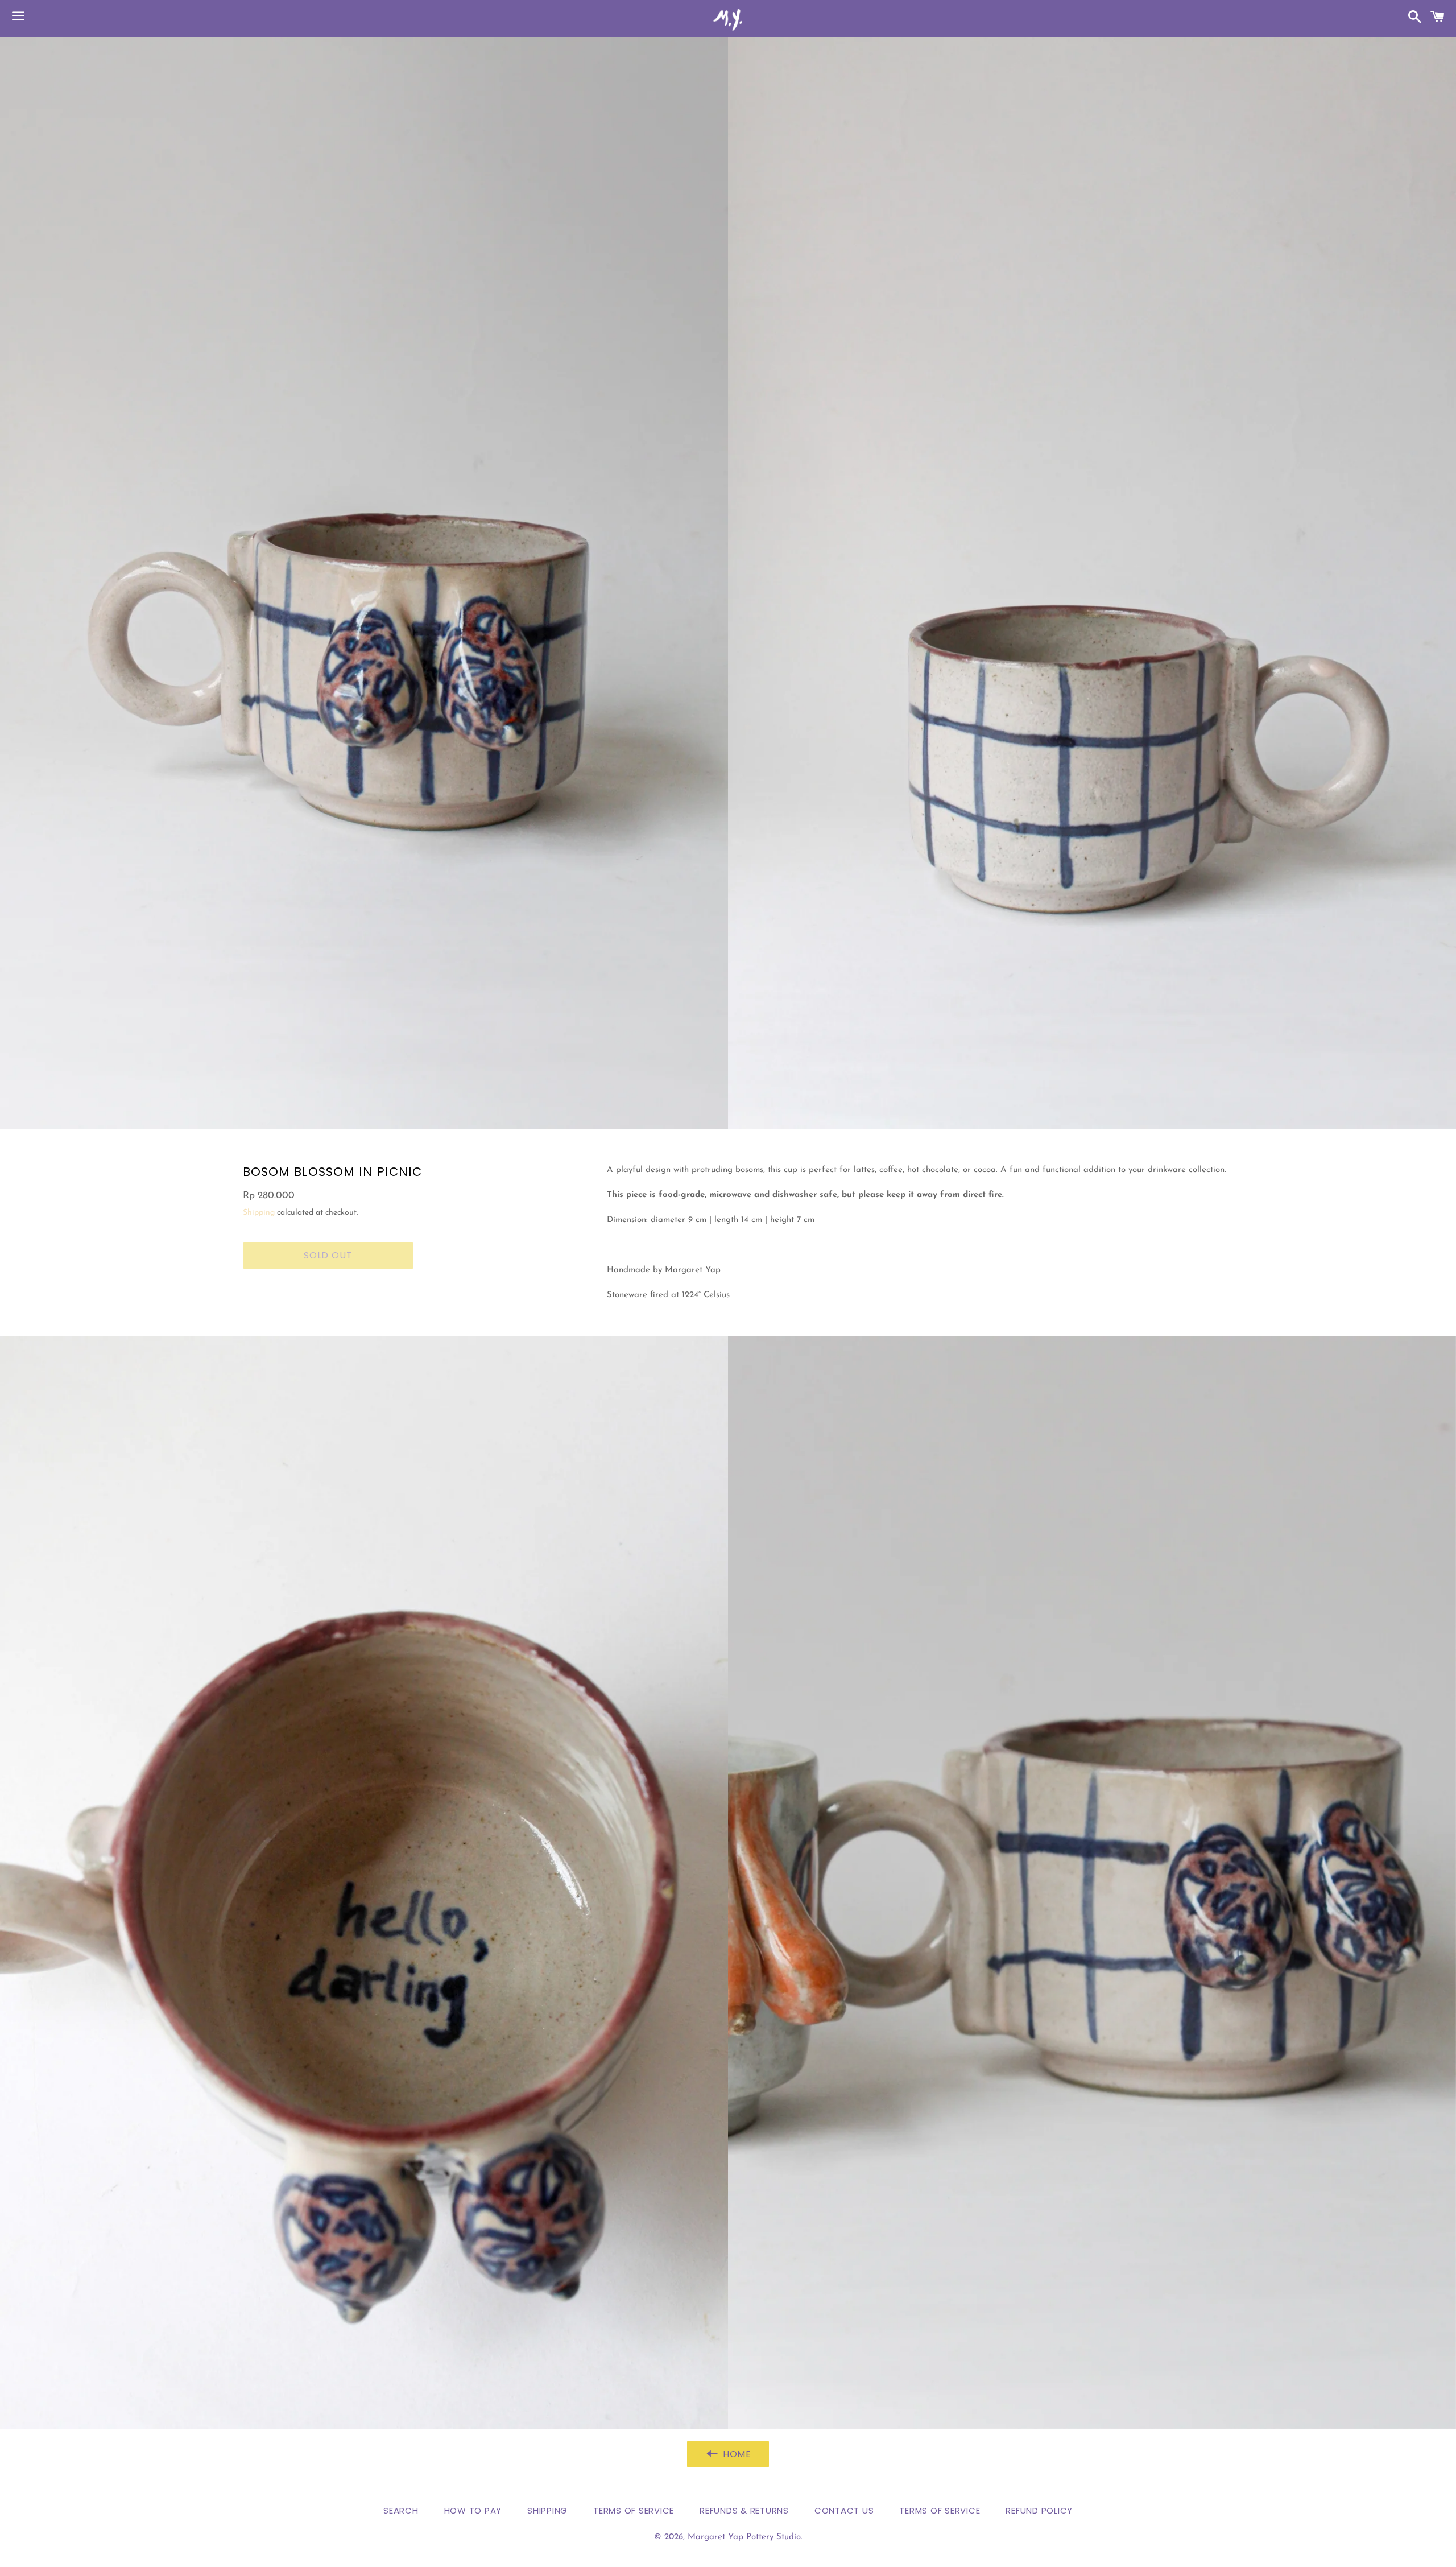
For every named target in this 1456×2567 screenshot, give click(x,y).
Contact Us (844, 2510)
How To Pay (473, 2510)
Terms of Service (634, 2510)
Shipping (259, 1213)
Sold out (328, 1255)
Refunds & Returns (744, 2510)
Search (401, 2510)
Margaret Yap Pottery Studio (744, 2537)
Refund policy (1039, 2510)
